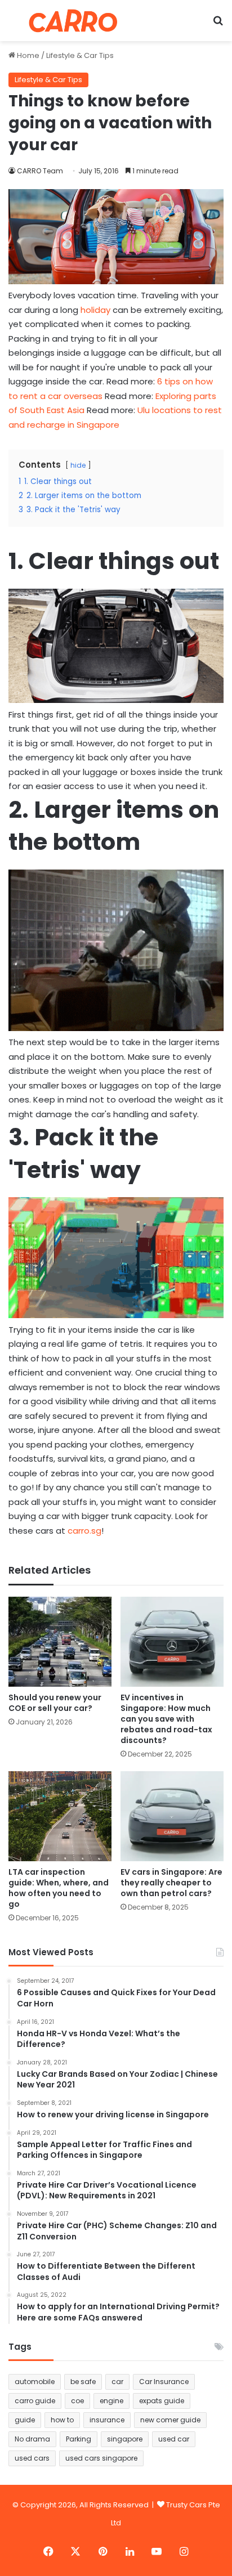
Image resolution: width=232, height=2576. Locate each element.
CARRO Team (40, 171)
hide (78, 465)
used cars (32, 2458)
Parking (79, 2439)
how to (62, 2420)
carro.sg (84, 1531)
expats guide (162, 2401)
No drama (32, 2439)
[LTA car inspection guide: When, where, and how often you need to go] (60, 1816)
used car (174, 2439)
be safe (83, 2382)
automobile (35, 2382)
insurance (107, 2420)
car (117, 2382)
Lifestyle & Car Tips (80, 55)
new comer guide (170, 2420)
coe (77, 2401)
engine (111, 2401)
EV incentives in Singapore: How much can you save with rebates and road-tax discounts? (166, 1719)
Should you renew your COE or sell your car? (55, 1703)
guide (25, 2420)
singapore (125, 2439)
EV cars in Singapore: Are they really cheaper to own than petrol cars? (171, 1883)
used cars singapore (101, 2458)
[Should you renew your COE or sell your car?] (60, 1642)
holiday (95, 310)
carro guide (35, 2401)
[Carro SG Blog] (73, 21)
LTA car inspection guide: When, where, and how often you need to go (59, 1888)
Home (27, 55)
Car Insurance (164, 2382)
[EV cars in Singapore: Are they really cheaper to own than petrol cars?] (172, 1816)
